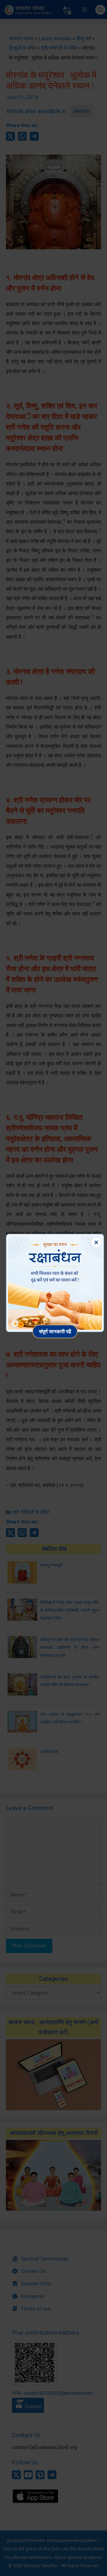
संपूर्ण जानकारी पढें (55, 1331)
